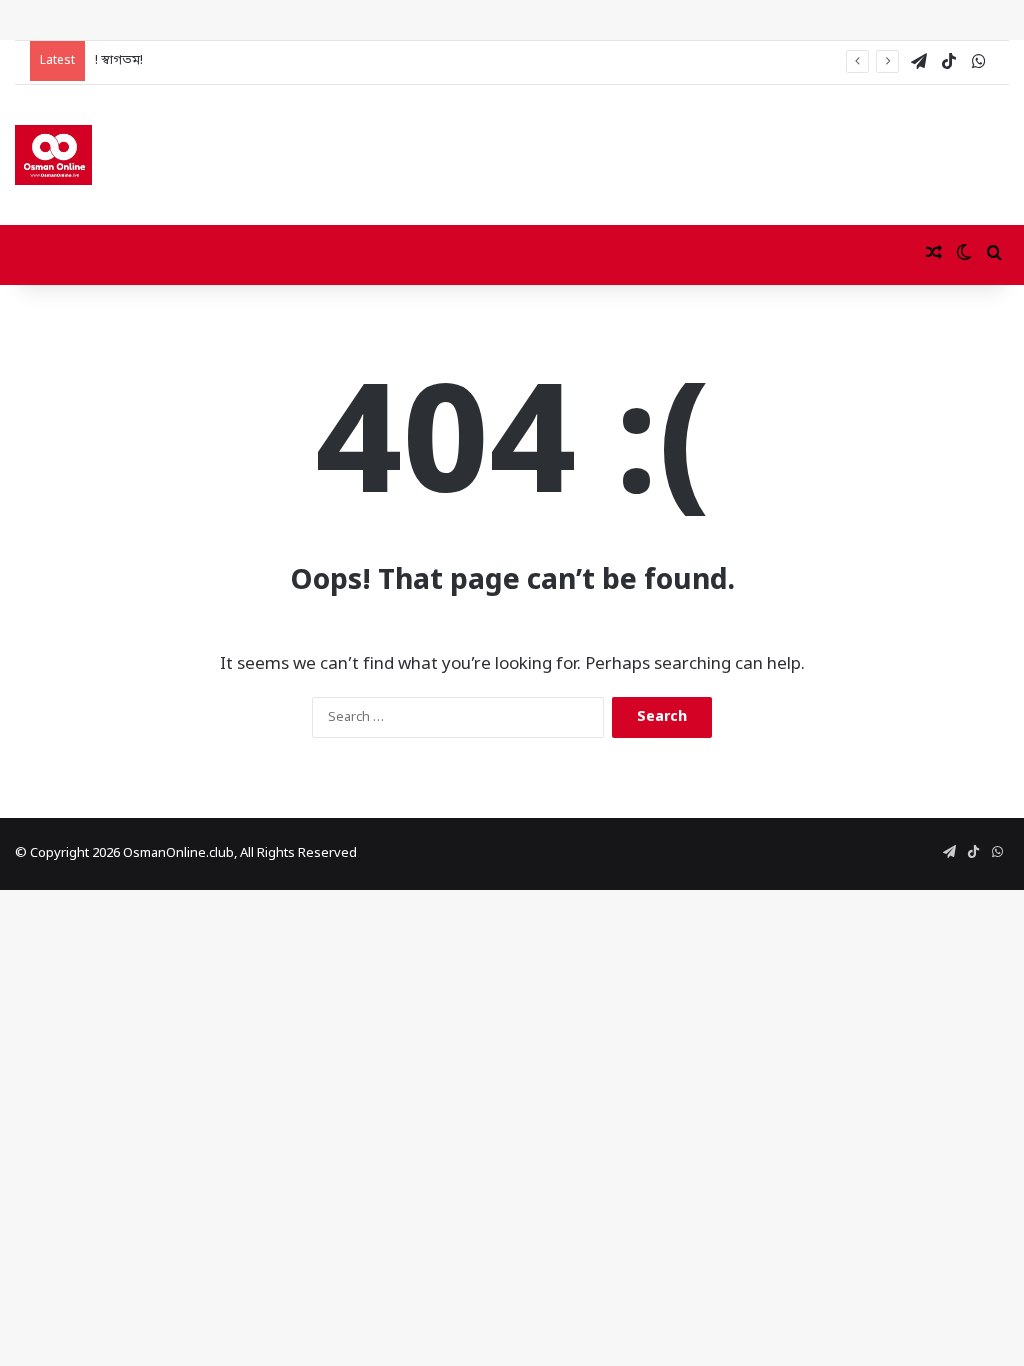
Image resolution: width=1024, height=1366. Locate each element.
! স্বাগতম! (119, 60)
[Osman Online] (53, 155)
